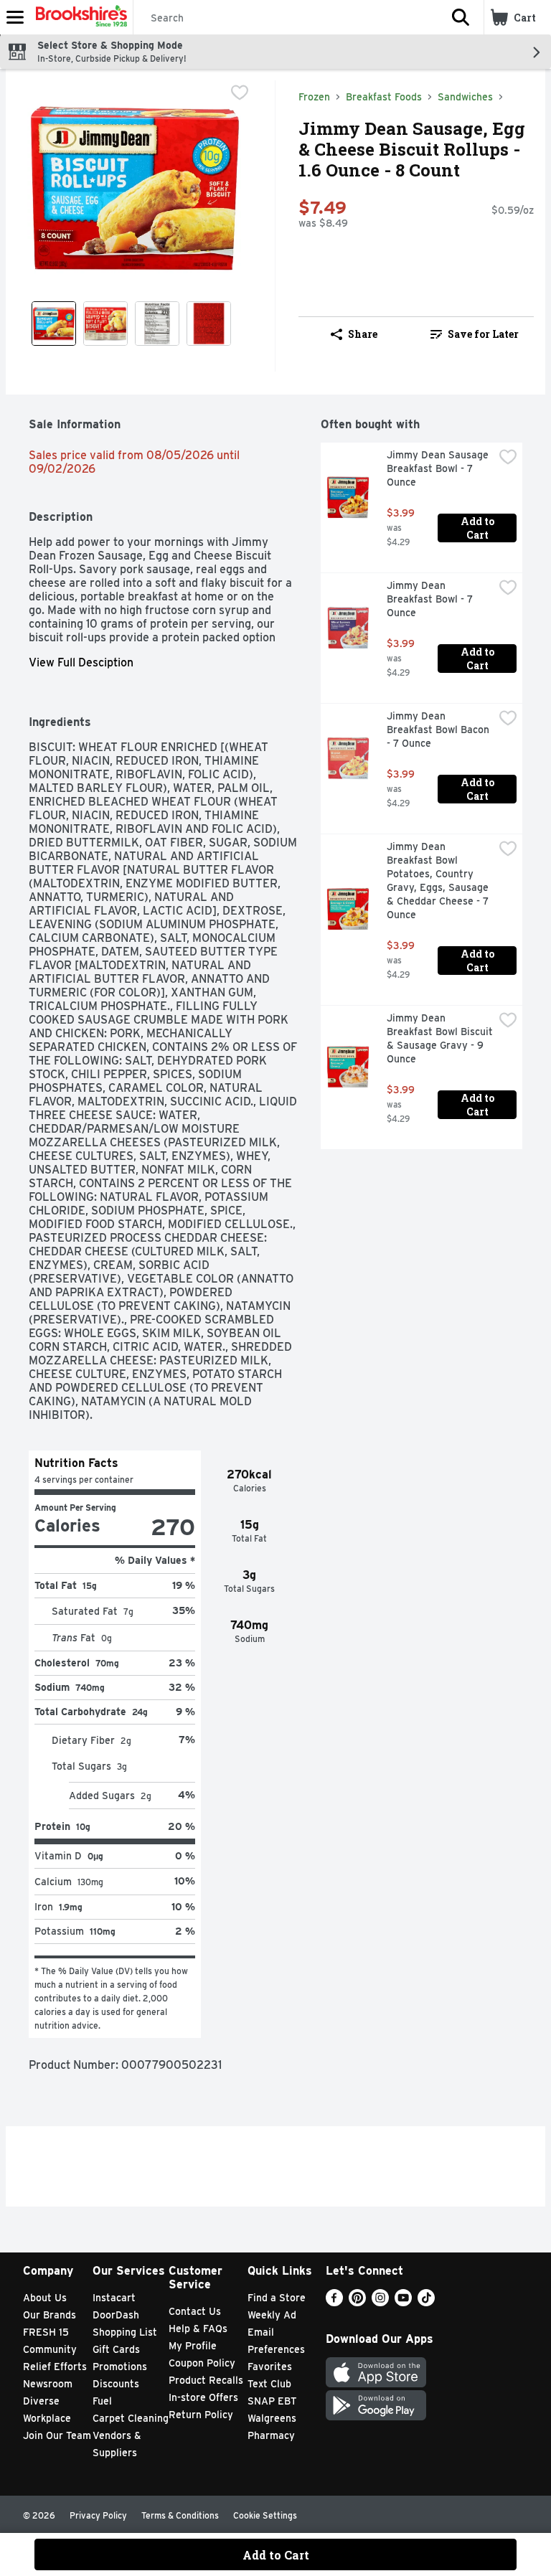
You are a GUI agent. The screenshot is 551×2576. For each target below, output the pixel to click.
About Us (45, 2298)
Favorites (270, 2367)
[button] (461, 17)
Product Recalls (206, 2380)
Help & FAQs (198, 2329)
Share (363, 334)
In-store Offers (203, 2397)
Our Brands (50, 2315)
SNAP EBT (272, 2401)
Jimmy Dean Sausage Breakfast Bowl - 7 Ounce (439, 468)
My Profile (193, 2346)
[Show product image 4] (209, 324)
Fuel (102, 2401)
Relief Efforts (55, 2367)
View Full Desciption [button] (81, 662)
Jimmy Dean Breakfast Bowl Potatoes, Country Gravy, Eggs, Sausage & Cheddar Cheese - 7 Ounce (439, 881)
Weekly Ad (272, 2315)
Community (50, 2349)
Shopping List (125, 2332)
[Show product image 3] (157, 324)
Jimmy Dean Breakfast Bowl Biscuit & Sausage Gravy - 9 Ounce (440, 1038)
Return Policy (201, 2415)
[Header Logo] (79, 17)
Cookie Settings (265, 2515)
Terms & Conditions (180, 2515)
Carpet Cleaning (131, 2418)
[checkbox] (240, 93)
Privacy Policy (98, 2515)
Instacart (114, 2298)
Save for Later (483, 334)
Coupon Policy (202, 2363)
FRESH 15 (46, 2332)
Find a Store (277, 2298)
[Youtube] (403, 2302)
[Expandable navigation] (15, 17)
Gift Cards (116, 2349)
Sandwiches (465, 97)
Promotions (120, 2367)
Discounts (116, 2384)
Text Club (269, 2384)
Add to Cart (479, 528)
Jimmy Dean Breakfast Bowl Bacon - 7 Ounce (439, 730)
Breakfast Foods (384, 97)
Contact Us (195, 2311)
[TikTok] (426, 2302)
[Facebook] (334, 2302)
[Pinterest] (357, 2302)
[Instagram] (380, 2302)
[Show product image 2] (105, 324)
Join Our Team (57, 2435)
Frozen (314, 97)
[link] (475, 334)
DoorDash (116, 2315)
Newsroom (48, 2384)
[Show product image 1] (54, 324)
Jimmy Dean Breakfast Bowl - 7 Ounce (431, 599)
